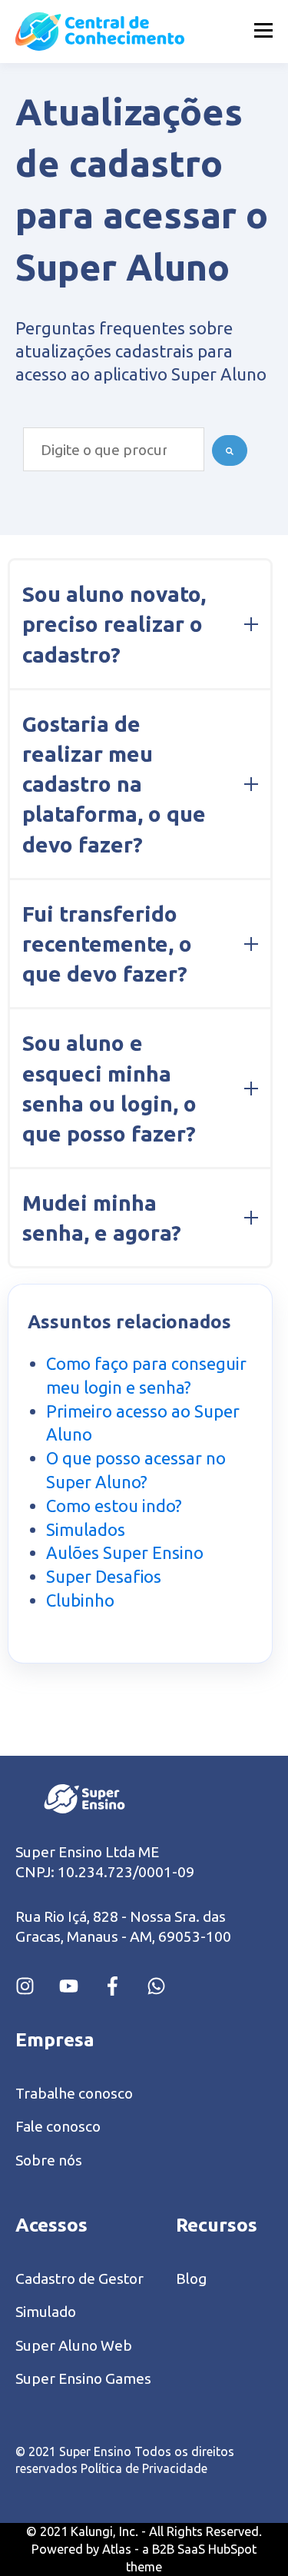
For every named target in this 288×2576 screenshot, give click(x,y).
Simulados (86, 1529)
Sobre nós (49, 2161)
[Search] (230, 450)
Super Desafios (104, 1576)
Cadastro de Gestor (79, 2279)
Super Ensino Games (83, 2379)
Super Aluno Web (74, 2346)
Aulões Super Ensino (125, 1552)
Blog (191, 2279)
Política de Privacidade (144, 2468)
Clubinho (80, 1600)
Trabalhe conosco (74, 2094)
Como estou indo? (114, 1506)
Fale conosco (58, 2127)
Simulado (46, 2312)
